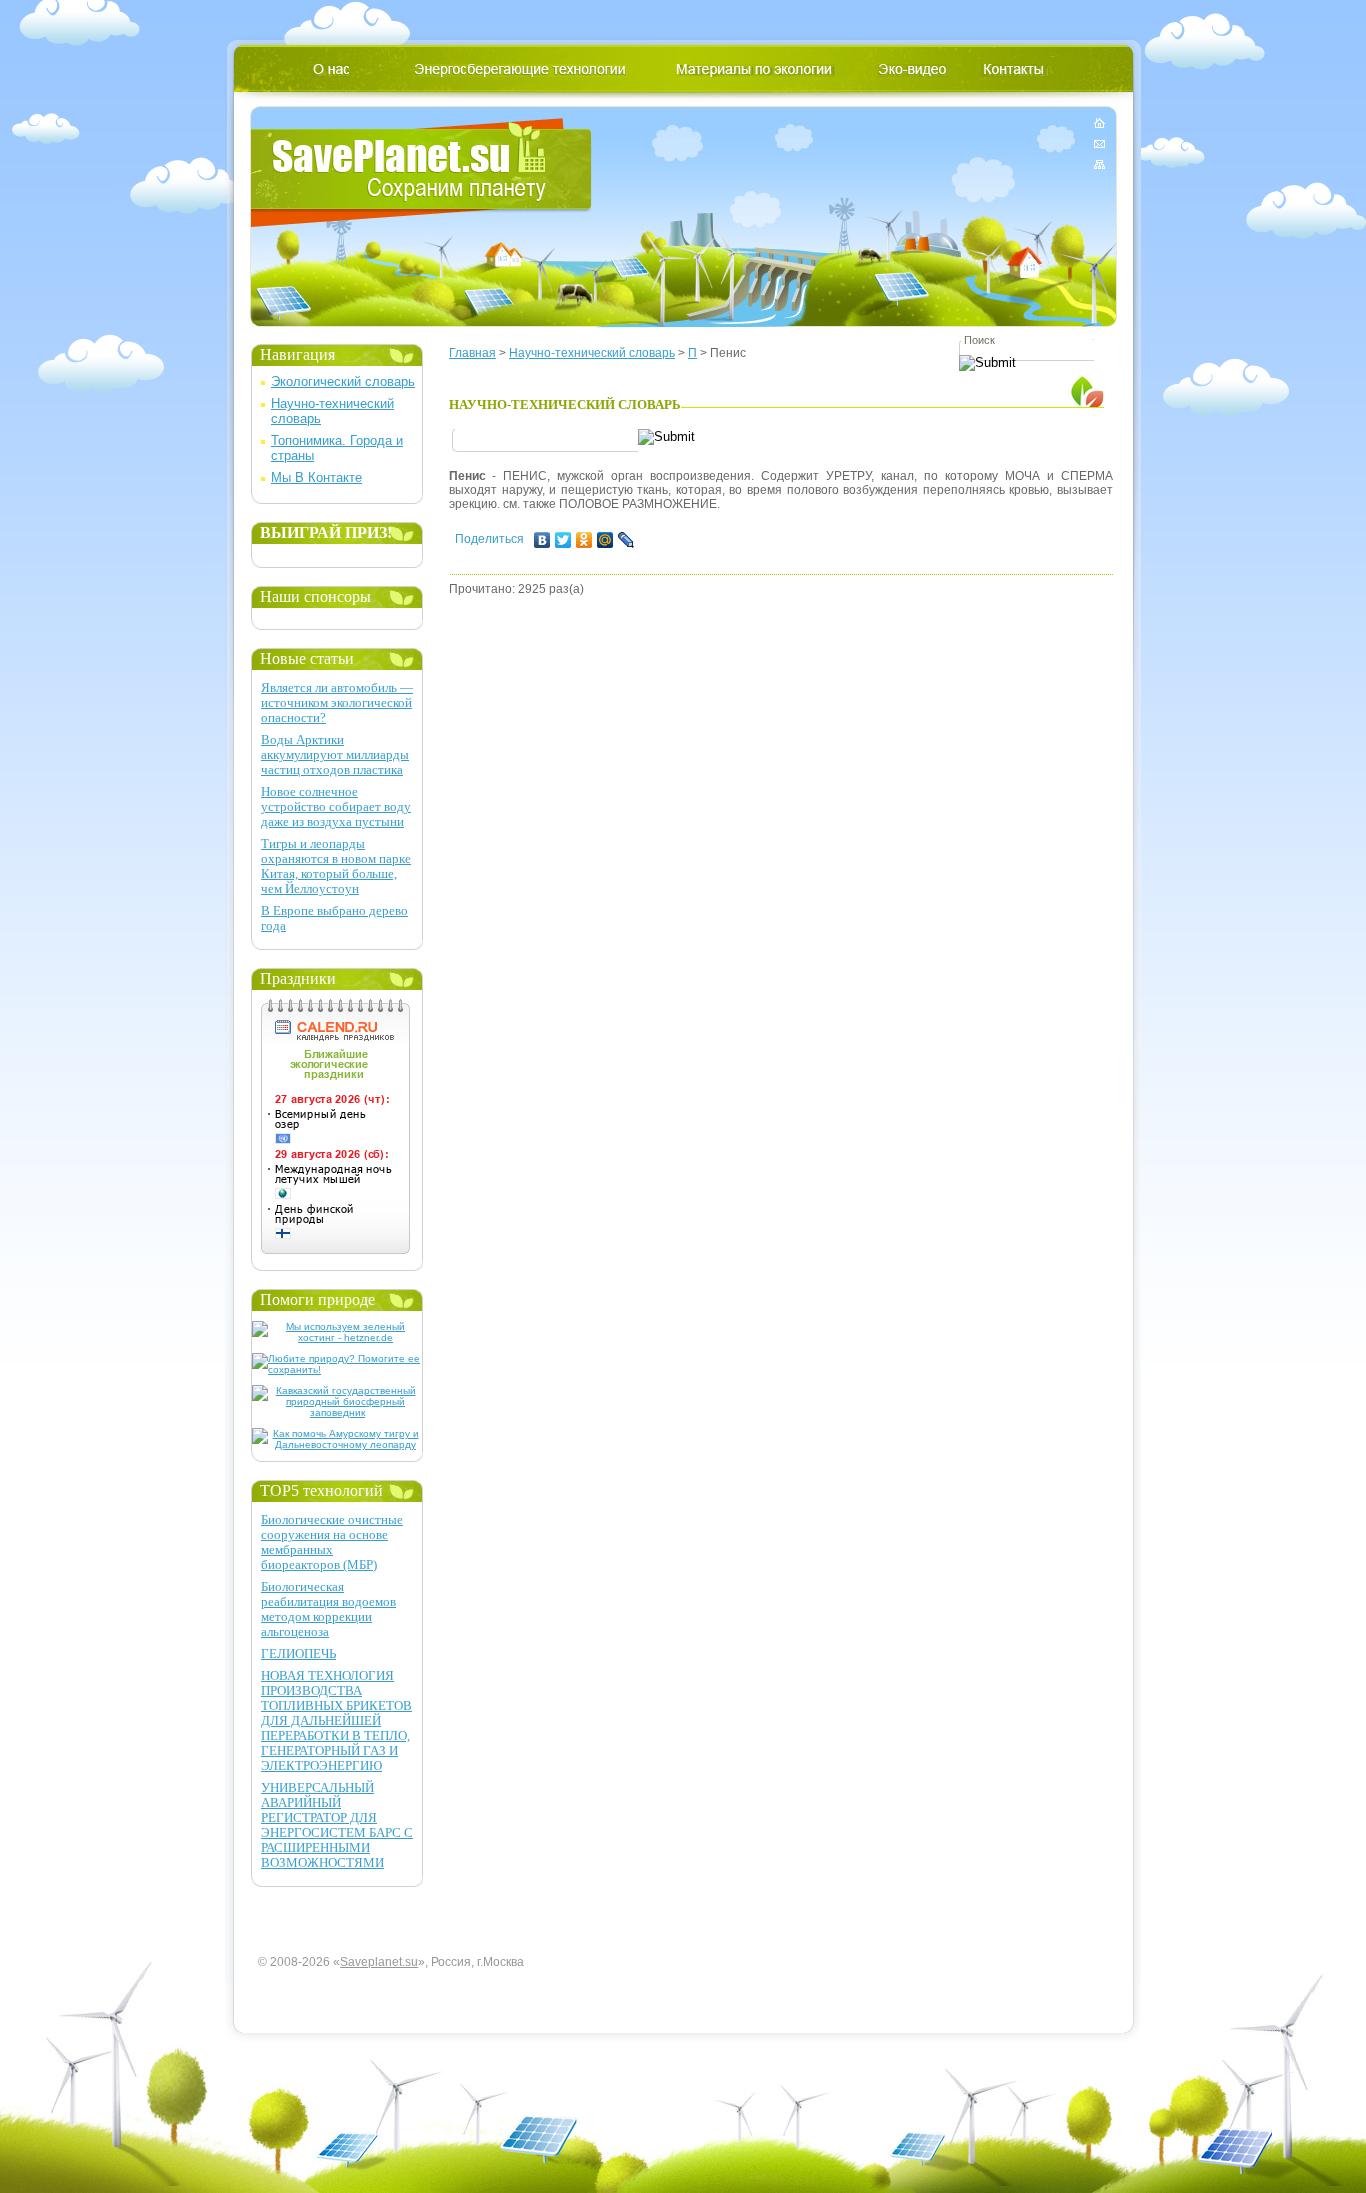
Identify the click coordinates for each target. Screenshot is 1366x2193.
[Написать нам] (1099, 143)
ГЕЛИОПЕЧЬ (298, 1653)
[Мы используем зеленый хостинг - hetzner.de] (337, 1337)
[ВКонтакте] (542, 540)
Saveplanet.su (379, 1962)
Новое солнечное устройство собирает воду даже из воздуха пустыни (336, 806)
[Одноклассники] (584, 540)
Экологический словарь (343, 381)
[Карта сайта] (1099, 160)
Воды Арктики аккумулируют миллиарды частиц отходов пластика (335, 754)
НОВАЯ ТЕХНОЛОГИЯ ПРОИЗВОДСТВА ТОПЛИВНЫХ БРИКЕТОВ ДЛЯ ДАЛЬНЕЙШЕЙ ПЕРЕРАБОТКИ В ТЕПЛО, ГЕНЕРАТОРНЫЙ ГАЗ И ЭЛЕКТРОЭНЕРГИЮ (336, 1720)
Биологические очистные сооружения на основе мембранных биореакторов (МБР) (332, 1542)
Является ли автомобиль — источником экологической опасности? (337, 702)
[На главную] (1099, 126)
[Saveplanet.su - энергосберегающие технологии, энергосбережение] (421, 172)
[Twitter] (563, 540)
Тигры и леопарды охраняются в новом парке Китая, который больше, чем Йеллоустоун (336, 866)
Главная (472, 353)
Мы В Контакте (316, 477)
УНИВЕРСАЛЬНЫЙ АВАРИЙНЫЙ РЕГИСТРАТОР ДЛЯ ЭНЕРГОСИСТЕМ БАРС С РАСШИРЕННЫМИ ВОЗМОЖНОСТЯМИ (337, 1825)
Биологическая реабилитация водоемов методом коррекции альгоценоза (328, 1609)
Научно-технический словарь (592, 353)
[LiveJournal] (626, 540)
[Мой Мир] (605, 540)
